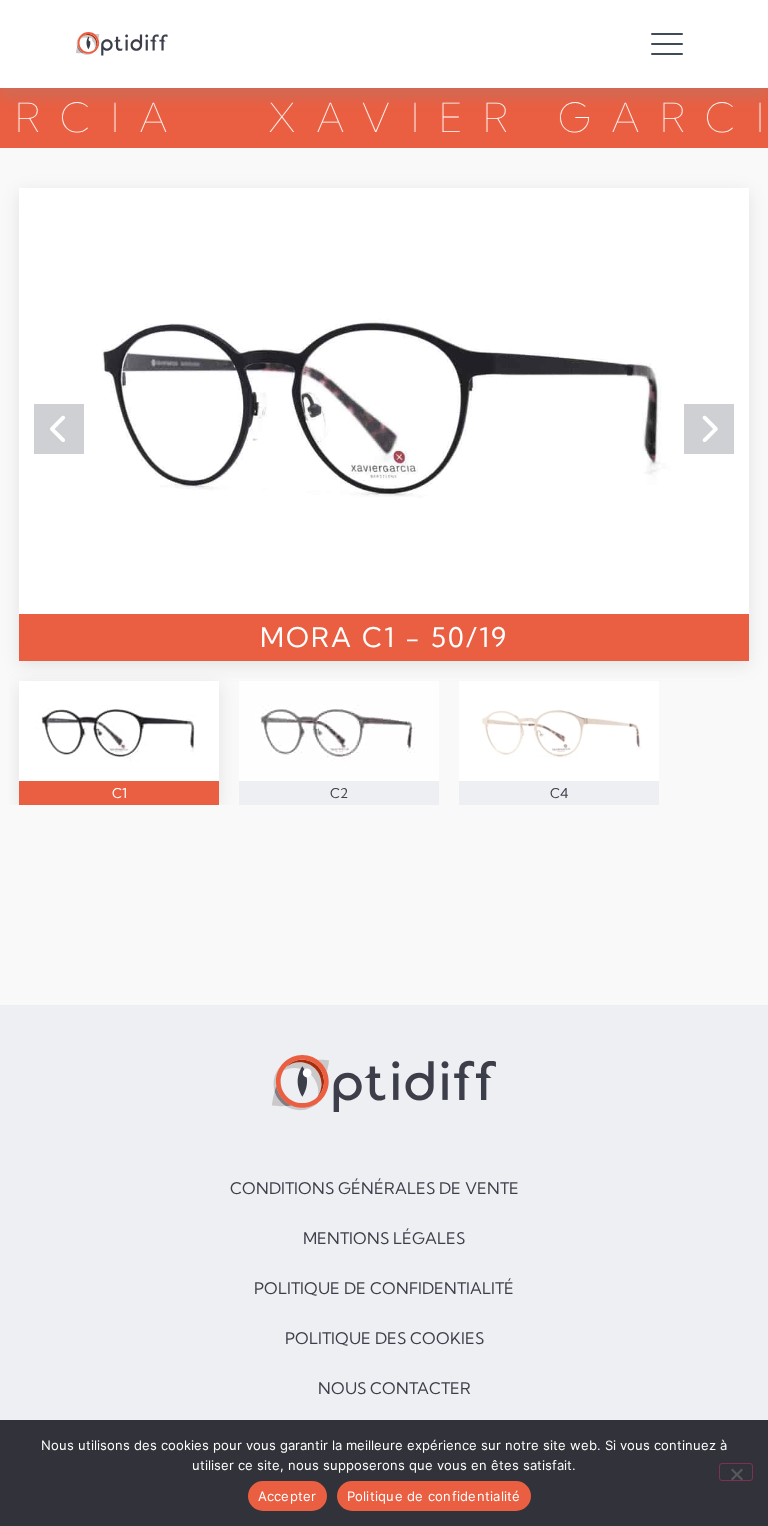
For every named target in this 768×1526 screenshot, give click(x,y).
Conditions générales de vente (374, 1188)
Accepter (287, 1496)
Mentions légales (384, 1238)
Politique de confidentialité (384, 1288)
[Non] (736, 1472)
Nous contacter (394, 1388)
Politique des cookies (384, 1338)
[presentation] (59, 429)
